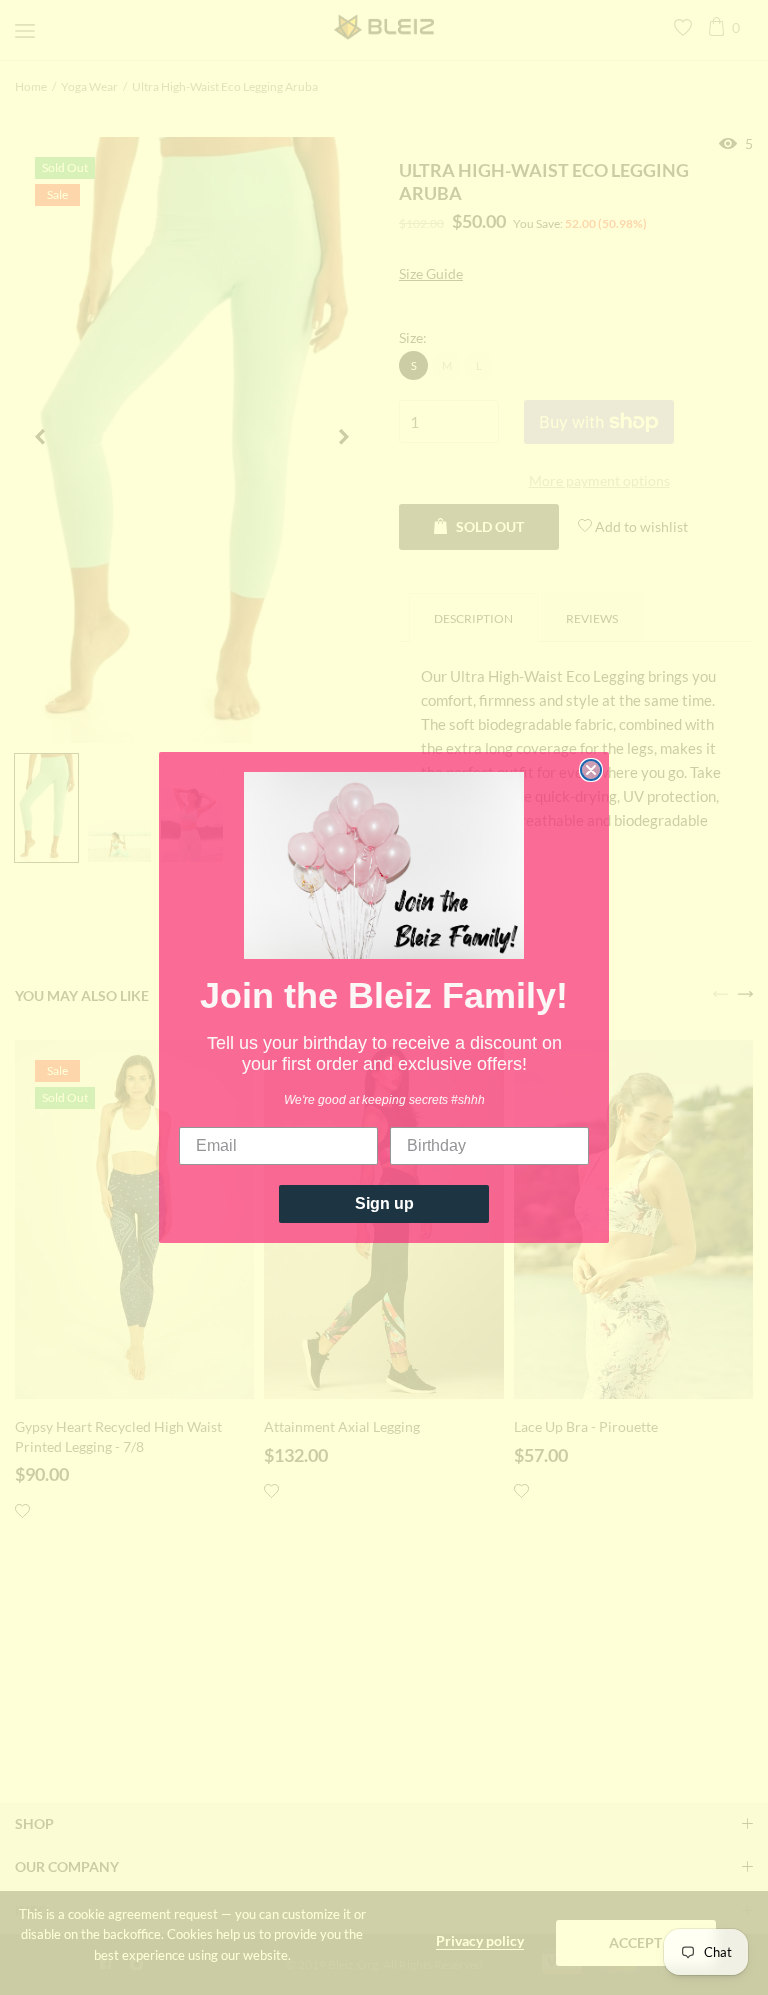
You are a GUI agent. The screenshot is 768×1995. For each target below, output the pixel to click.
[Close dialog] (591, 770)
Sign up (384, 1203)
